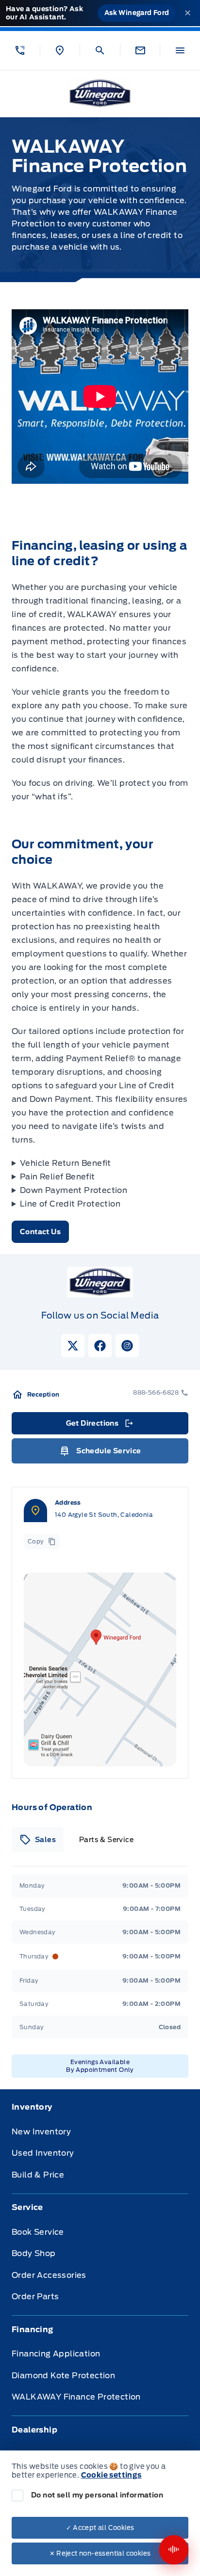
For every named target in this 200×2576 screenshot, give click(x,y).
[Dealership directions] (100, 1670)
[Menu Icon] (180, 50)
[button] (20, 50)
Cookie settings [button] (111, 2475)
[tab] (38, 1840)
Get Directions (99, 1426)
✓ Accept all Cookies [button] (100, 2528)
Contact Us (40, 1232)
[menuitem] (100, 2147)
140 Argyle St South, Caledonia (104, 1515)
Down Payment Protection (74, 1190)
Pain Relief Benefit (58, 1177)
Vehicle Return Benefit (66, 1163)
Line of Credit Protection (70, 1204)
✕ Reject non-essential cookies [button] (100, 2553)
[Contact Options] (140, 50)
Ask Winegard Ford (137, 13)
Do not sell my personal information (97, 2495)
